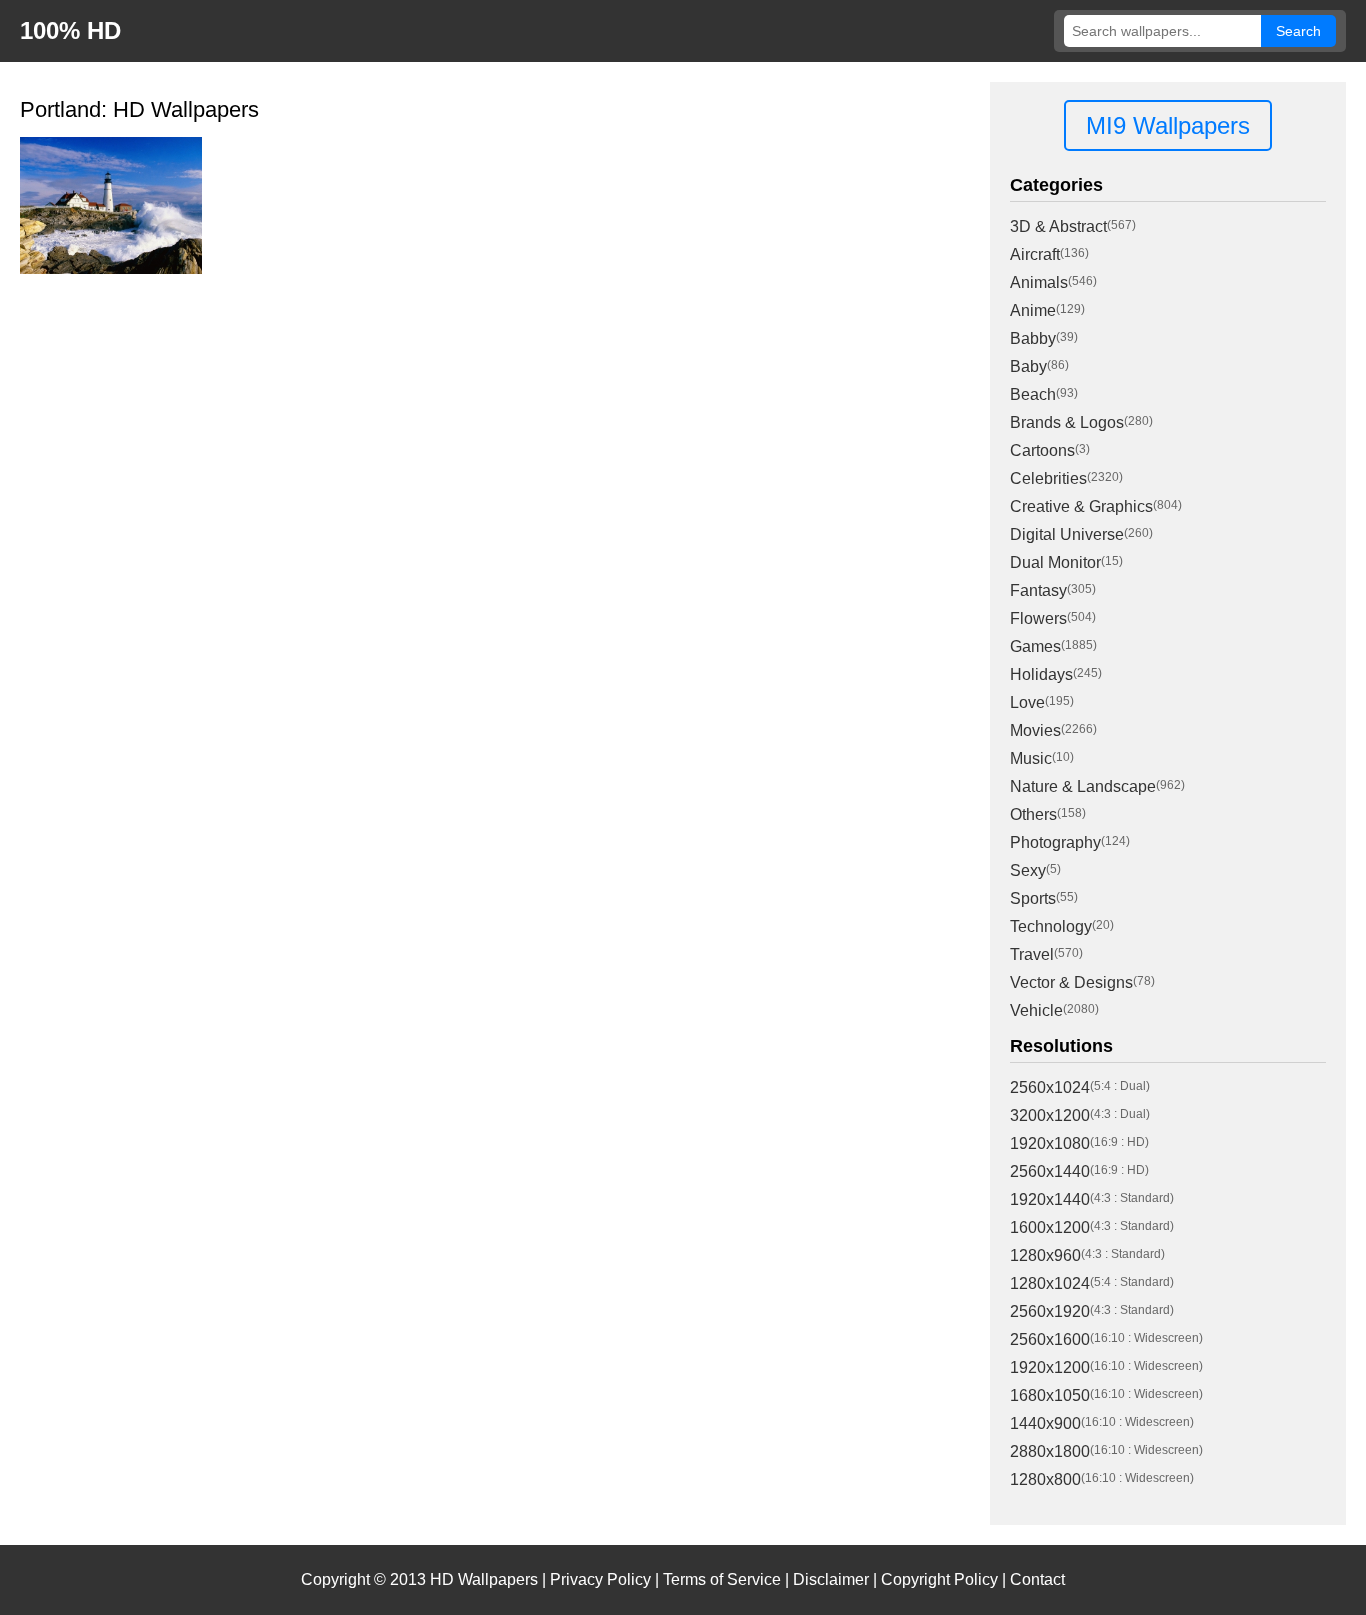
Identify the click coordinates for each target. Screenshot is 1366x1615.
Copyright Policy (939, 1579)
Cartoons (1042, 450)
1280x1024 (1050, 1283)
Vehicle (1036, 1010)
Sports (1033, 898)
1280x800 (1045, 1479)
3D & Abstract (1058, 226)
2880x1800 (1050, 1451)
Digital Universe (1067, 534)
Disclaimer (831, 1579)
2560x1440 (1050, 1171)
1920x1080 (1050, 1143)
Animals (1039, 282)
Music (1031, 758)
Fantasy (1038, 590)
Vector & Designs (1071, 982)
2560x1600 (1050, 1339)
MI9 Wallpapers (1168, 125)
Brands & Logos (1067, 422)
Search (1298, 31)
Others (1033, 814)
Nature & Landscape (1083, 786)
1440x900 (1045, 1423)
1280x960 (1045, 1255)
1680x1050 (1050, 1395)
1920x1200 (1050, 1367)
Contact (1037, 1579)
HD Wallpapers (484, 1579)
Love (1027, 702)
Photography (1055, 842)
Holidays (1041, 674)
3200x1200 (1050, 1115)
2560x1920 (1050, 1311)
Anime (1033, 310)
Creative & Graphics (1081, 506)
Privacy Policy (600, 1579)
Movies (1035, 730)
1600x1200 (1050, 1227)
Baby (1028, 366)
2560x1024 (1050, 1087)
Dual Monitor (1055, 562)
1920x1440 (1050, 1199)
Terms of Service (722, 1579)
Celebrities (1048, 478)
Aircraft (1035, 254)
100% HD (70, 30)
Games (1035, 646)
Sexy (1028, 870)
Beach (1033, 394)
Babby (1033, 338)
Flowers (1038, 618)
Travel (1032, 954)
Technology (1051, 926)
